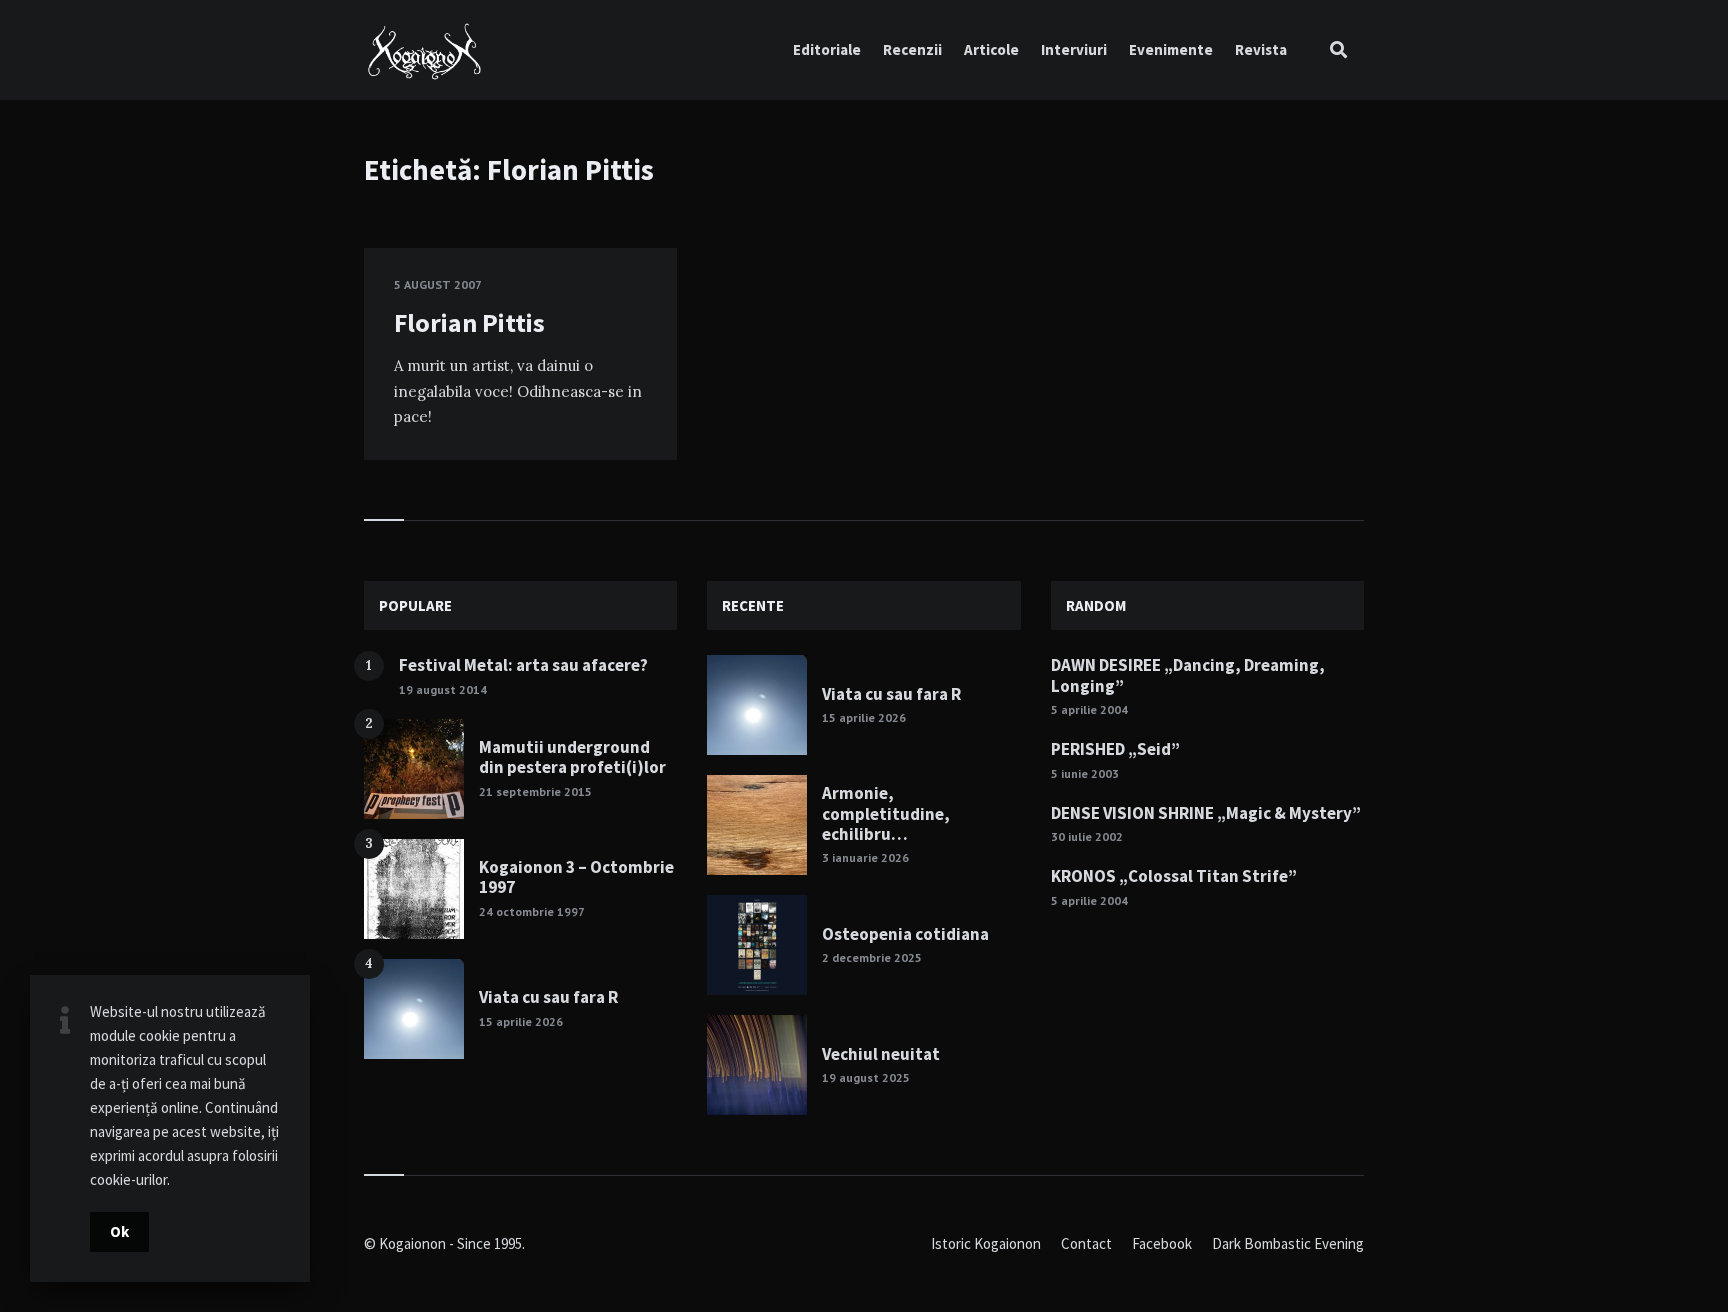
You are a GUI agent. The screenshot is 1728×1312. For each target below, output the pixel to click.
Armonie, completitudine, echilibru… (886, 813)
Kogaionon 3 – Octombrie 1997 (576, 877)
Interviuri (1074, 49)
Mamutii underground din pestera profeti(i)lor (572, 757)
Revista (1261, 49)
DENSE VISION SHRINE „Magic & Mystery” (1206, 813)
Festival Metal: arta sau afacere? (523, 665)
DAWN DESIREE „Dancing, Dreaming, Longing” (1188, 675)
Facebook (1162, 1243)
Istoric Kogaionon (986, 1243)
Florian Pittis (469, 322)
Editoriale (827, 49)
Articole (991, 49)
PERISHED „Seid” (1115, 749)
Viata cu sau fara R (548, 997)
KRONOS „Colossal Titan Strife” (1174, 876)
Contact (1086, 1243)
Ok (119, 1231)
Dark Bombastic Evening (1288, 1243)
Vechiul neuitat (881, 1054)
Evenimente (1171, 49)
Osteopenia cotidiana (905, 934)
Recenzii (912, 49)
